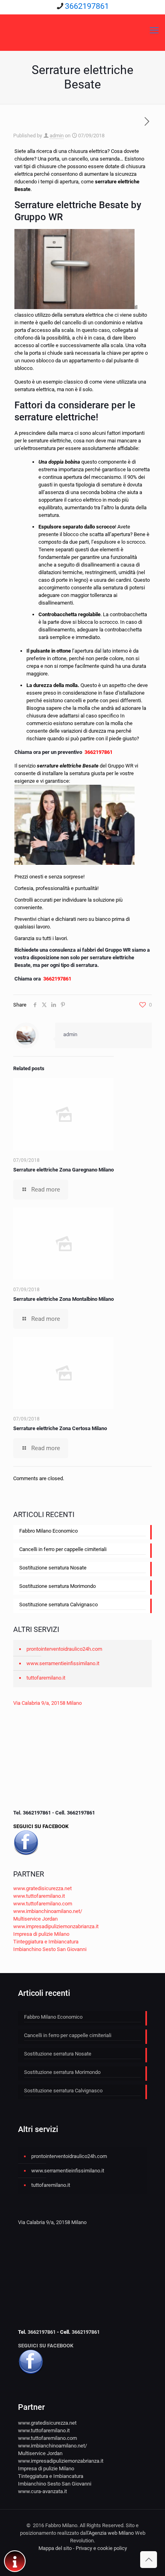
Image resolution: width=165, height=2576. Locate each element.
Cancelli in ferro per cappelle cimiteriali (63, 1549)
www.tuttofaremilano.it (39, 1896)
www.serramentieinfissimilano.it (63, 1663)
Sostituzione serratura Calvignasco (58, 1604)
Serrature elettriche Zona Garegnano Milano (63, 1170)
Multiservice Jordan (35, 1919)
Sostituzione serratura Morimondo (57, 1586)
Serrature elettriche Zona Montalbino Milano (63, 1299)
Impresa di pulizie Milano (41, 1934)
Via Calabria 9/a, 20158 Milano (47, 1703)
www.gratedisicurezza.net (42, 1888)
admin (57, 136)
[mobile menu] (154, 30)
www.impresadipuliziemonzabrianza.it (56, 1926)
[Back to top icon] (149, 2560)
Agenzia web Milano (111, 2533)
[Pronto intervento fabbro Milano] (82, 30)
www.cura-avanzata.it (42, 2491)
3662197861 (87, 6)
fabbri (89, 950)
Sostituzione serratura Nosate (53, 1568)
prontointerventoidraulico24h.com (64, 1649)
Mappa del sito (55, 2548)
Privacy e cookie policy (101, 2548)
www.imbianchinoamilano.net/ (48, 1911)
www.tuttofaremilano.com (43, 1904)
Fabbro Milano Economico (48, 1531)
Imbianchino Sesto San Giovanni (50, 1949)
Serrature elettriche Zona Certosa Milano (60, 1428)
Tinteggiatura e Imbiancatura (46, 1942)
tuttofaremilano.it (46, 1678)
